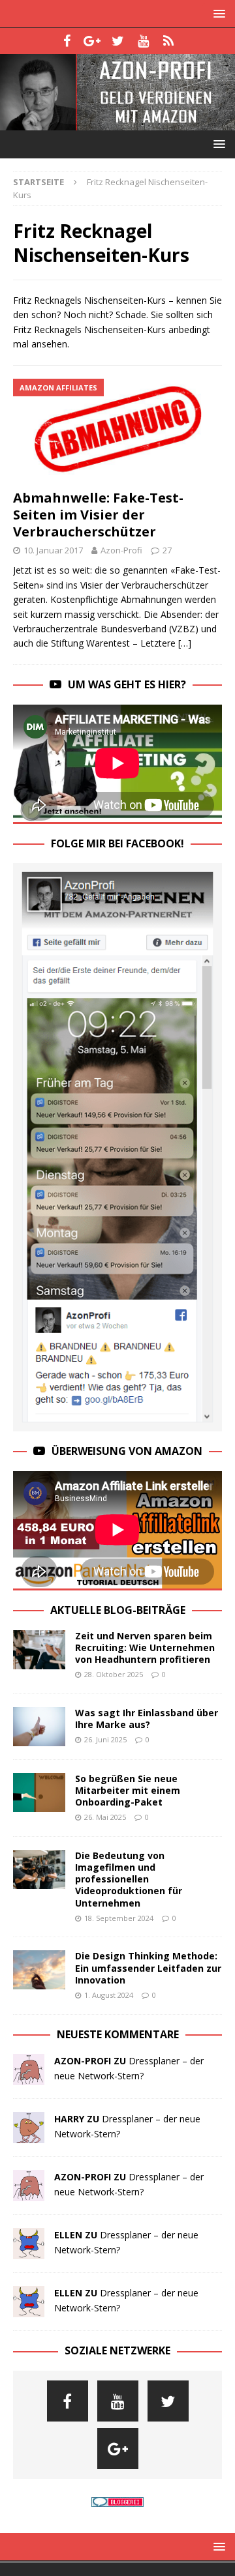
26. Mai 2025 (105, 1817)
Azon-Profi (121, 550)
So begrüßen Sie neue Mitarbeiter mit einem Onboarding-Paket (128, 1790)
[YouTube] (143, 41)
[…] (185, 643)
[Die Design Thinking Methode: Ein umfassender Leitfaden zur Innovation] (39, 1970)
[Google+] (92, 41)
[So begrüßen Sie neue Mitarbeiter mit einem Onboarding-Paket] (39, 1793)
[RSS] (169, 41)
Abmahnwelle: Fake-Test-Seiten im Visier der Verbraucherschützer (98, 515)
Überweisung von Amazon (127, 1451)
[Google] (118, 2449)
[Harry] (29, 2136)
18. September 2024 (119, 1918)
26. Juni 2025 (105, 1739)
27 (167, 550)
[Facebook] (67, 41)
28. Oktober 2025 (114, 1674)
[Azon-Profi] (117, 122)
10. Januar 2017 (53, 550)
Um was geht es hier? (127, 684)
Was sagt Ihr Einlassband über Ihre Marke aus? (147, 1719)
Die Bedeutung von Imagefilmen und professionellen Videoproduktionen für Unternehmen (129, 1879)
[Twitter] (118, 41)
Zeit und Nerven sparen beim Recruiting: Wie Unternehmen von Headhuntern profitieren (145, 1647)
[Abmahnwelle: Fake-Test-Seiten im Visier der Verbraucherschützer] (117, 431)
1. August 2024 (109, 1995)
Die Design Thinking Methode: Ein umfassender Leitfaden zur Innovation (148, 1968)
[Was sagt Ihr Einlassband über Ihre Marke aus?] (39, 1727)
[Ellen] (29, 2252)
